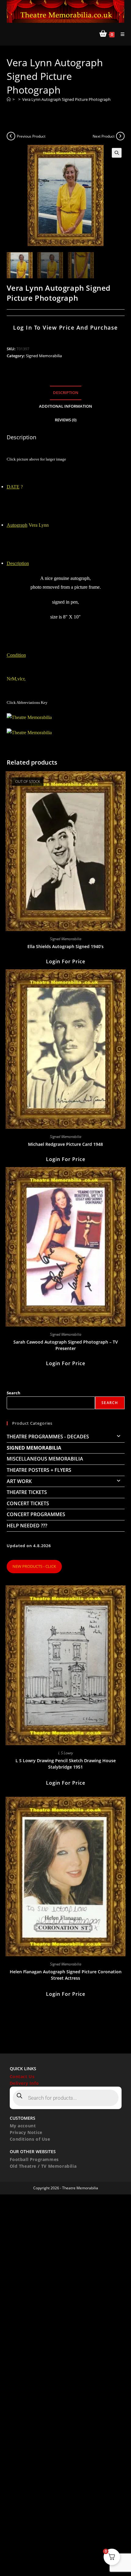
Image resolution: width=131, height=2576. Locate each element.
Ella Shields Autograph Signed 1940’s (65, 946)
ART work (19, 1481)
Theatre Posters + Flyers (39, 1470)
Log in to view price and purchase (65, 327)
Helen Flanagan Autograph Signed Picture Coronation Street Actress (66, 1975)
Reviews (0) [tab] (66, 420)
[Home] (9, 99)
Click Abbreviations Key (27, 702)
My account (23, 2126)
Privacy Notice (26, 2132)
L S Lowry (65, 1753)
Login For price (66, 961)
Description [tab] (66, 393)
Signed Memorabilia (44, 356)
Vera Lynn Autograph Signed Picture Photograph (66, 99)
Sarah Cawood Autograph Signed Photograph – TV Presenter (66, 1345)
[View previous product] (11, 136)
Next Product (104, 136)
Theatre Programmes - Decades (48, 1437)
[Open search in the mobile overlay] (66, 2098)
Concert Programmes (36, 1514)
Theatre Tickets (27, 1492)
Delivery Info (24, 2083)
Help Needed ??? (27, 1526)
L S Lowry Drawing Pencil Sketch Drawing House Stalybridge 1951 (66, 1764)
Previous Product (31, 136)
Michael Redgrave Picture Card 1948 (65, 1144)
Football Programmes (34, 2159)
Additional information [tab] (65, 406)
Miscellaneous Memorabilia (45, 1459)
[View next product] (120, 136)
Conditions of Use (30, 2139)
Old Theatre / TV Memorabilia (43, 2166)
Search (14, 1393)
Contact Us (22, 2076)
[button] (117, 153)
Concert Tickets (28, 1503)
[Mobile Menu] (120, 34)
